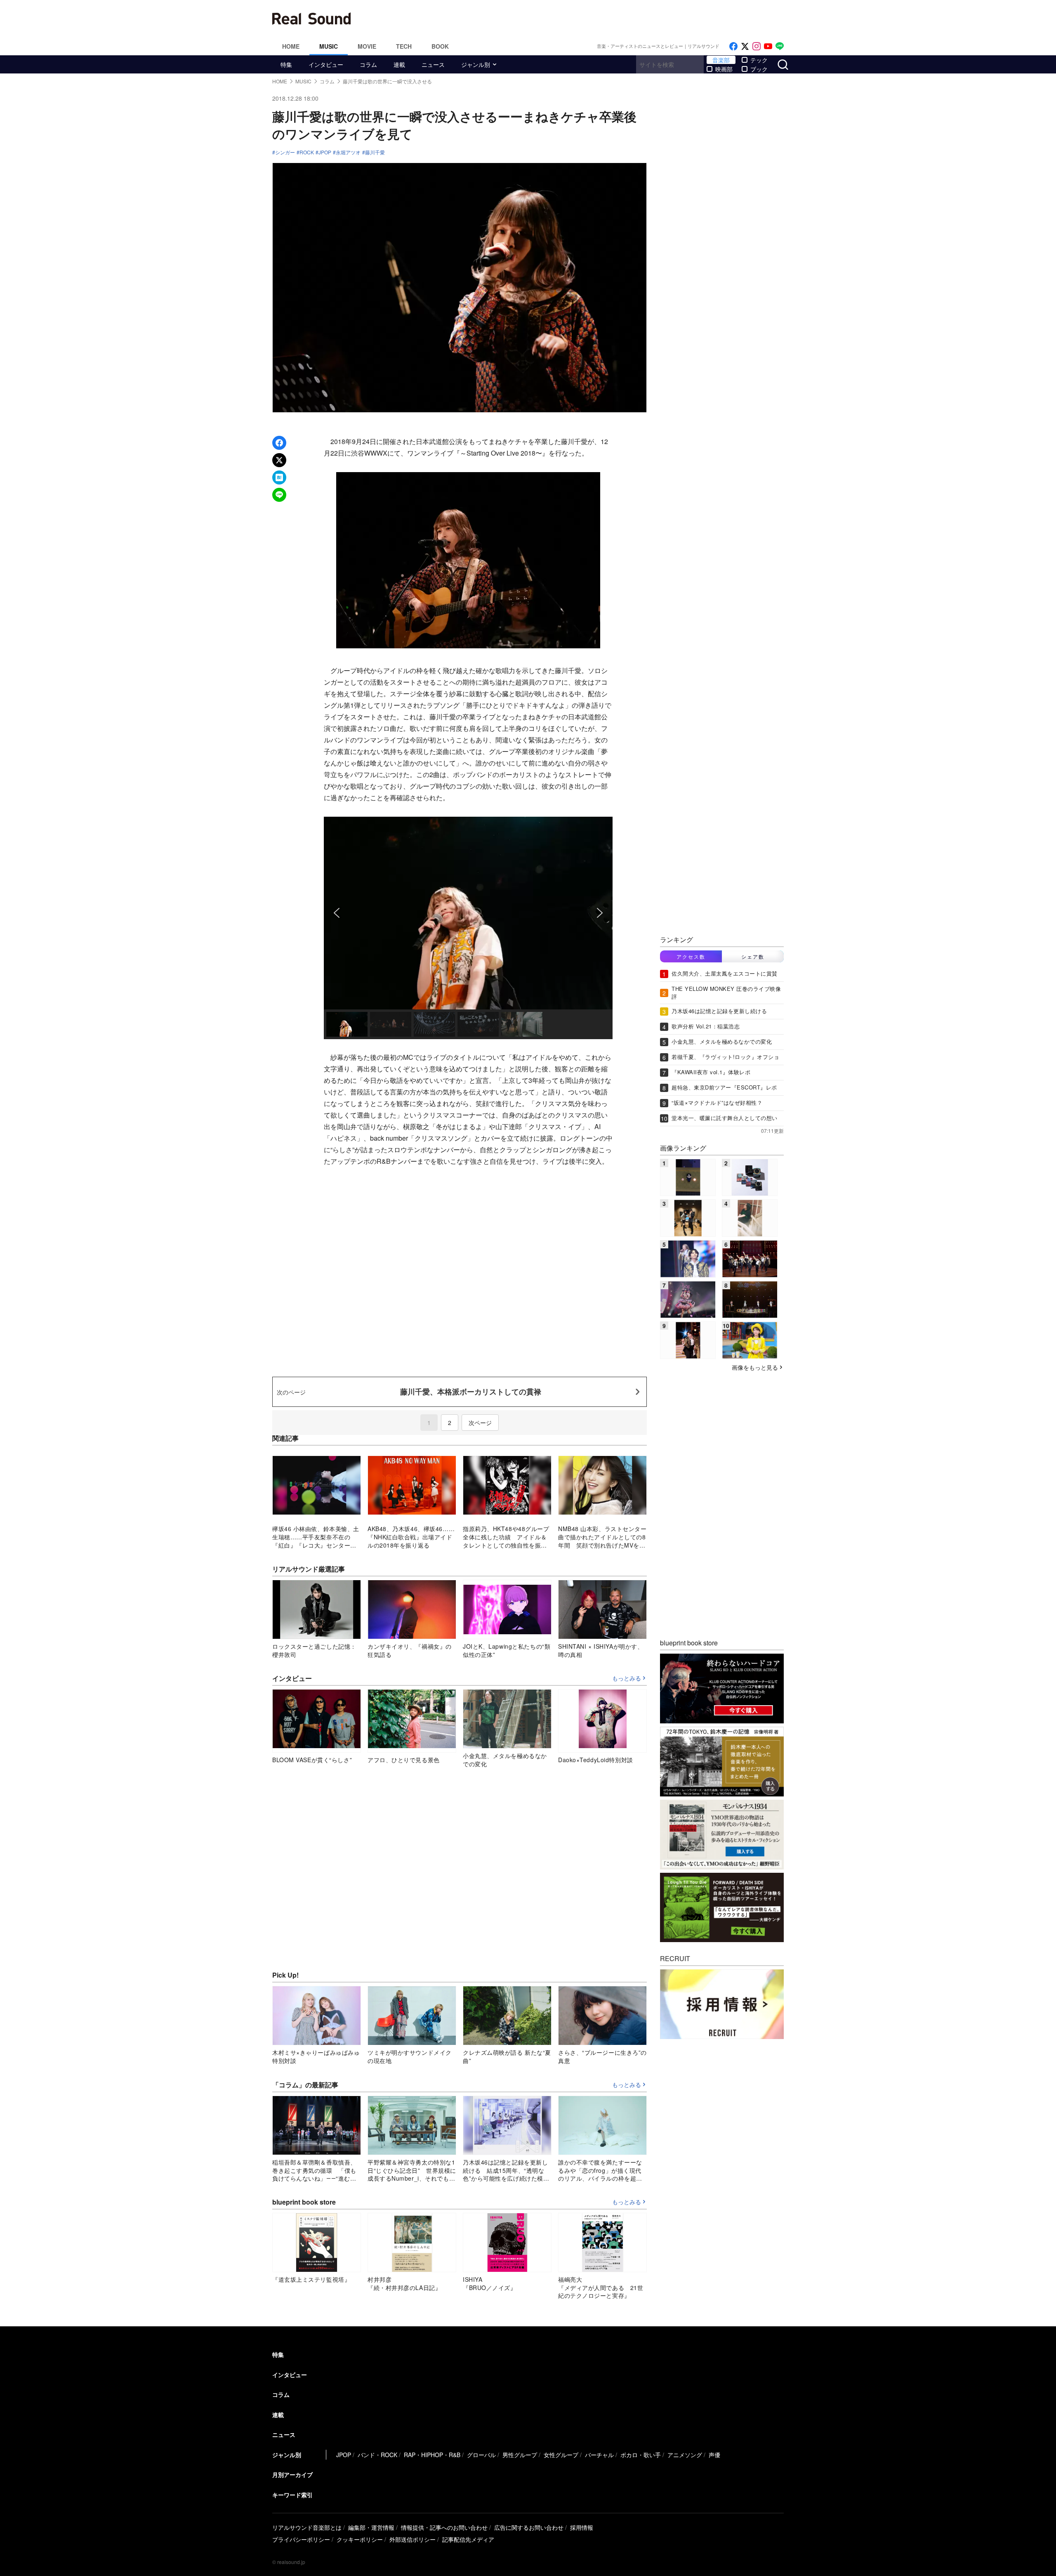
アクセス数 (691, 956)
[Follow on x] (745, 46)
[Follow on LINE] (780, 46)
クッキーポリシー (360, 2539)
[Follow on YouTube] (768, 46)
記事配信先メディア (468, 2539)
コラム (368, 64)
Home (291, 46)
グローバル (481, 2455)
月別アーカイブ (292, 2474)
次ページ (480, 1423)
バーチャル (599, 2455)
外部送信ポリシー (412, 2539)
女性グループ (561, 2455)
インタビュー (326, 64)
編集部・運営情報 (371, 2527)
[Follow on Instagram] (757, 46)
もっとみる (627, 1678)
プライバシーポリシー (301, 2539)
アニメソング (685, 2455)
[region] (468, 928)
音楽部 (721, 60)
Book (440, 46)
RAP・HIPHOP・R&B (432, 2455)
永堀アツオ (348, 152)
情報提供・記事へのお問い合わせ (444, 2527)
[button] (337, 913)
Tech (404, 46)
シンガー (285, 152)
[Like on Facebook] (733, 46)
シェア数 (753, 956)
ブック (759, 69)
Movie (367, 46)
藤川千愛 (375, 152)
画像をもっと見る (755, 1367)
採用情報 (582, 2527)
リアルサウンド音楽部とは (307, 2527)
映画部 (724, 69)
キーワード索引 (292, 2495)
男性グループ (520, 2455)
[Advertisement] (584, 19)
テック (759, 60)
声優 (714, 2455)
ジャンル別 (476, 64)
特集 (286, 64)
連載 (399, 64)
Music (329, 46)
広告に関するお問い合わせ (529, 2527)
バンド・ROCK (377, 2455)
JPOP (325, 152)
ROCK (307, 152)
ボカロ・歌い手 (641, 2455)
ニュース (433, 64)
